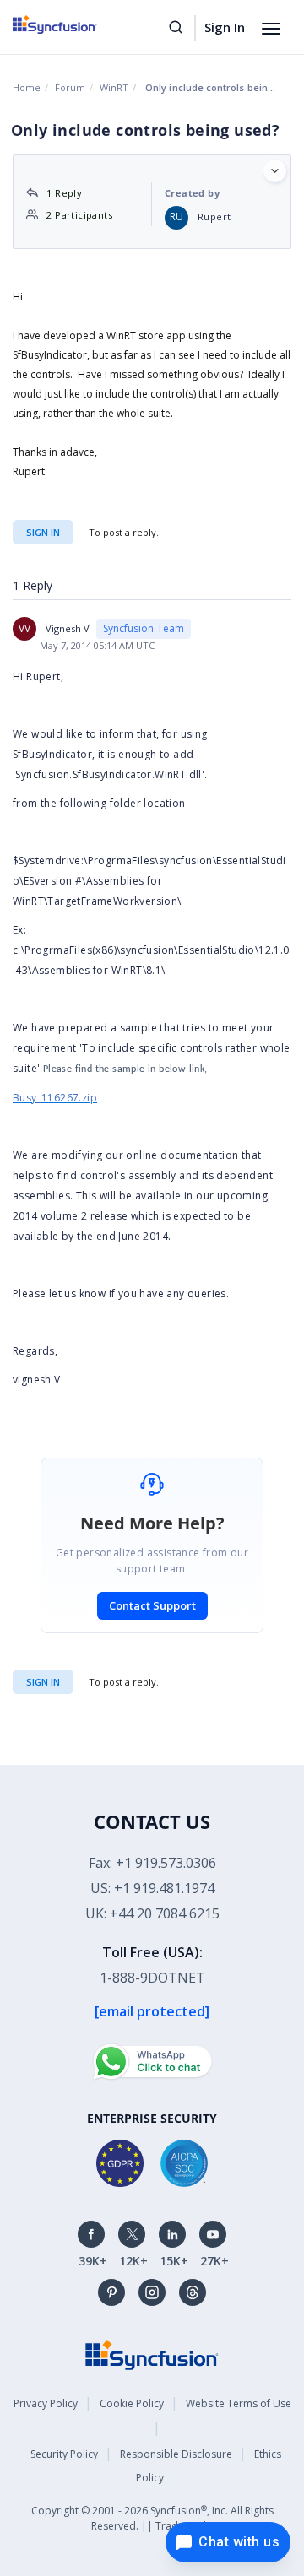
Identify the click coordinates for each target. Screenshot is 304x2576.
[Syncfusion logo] (74, 24)
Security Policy (64, 2454)
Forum (70, 87)
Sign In (225, 27)
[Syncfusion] (152, 2354)
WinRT (114, 87)
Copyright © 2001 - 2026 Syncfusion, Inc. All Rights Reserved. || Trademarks (152, 2518)
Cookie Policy (132, 2403)
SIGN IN (43, 1682)
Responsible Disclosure (176, 2454)
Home (27, 87)
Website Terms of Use (239, 2403)
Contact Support (152, 1605)
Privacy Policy (46, 2403)
